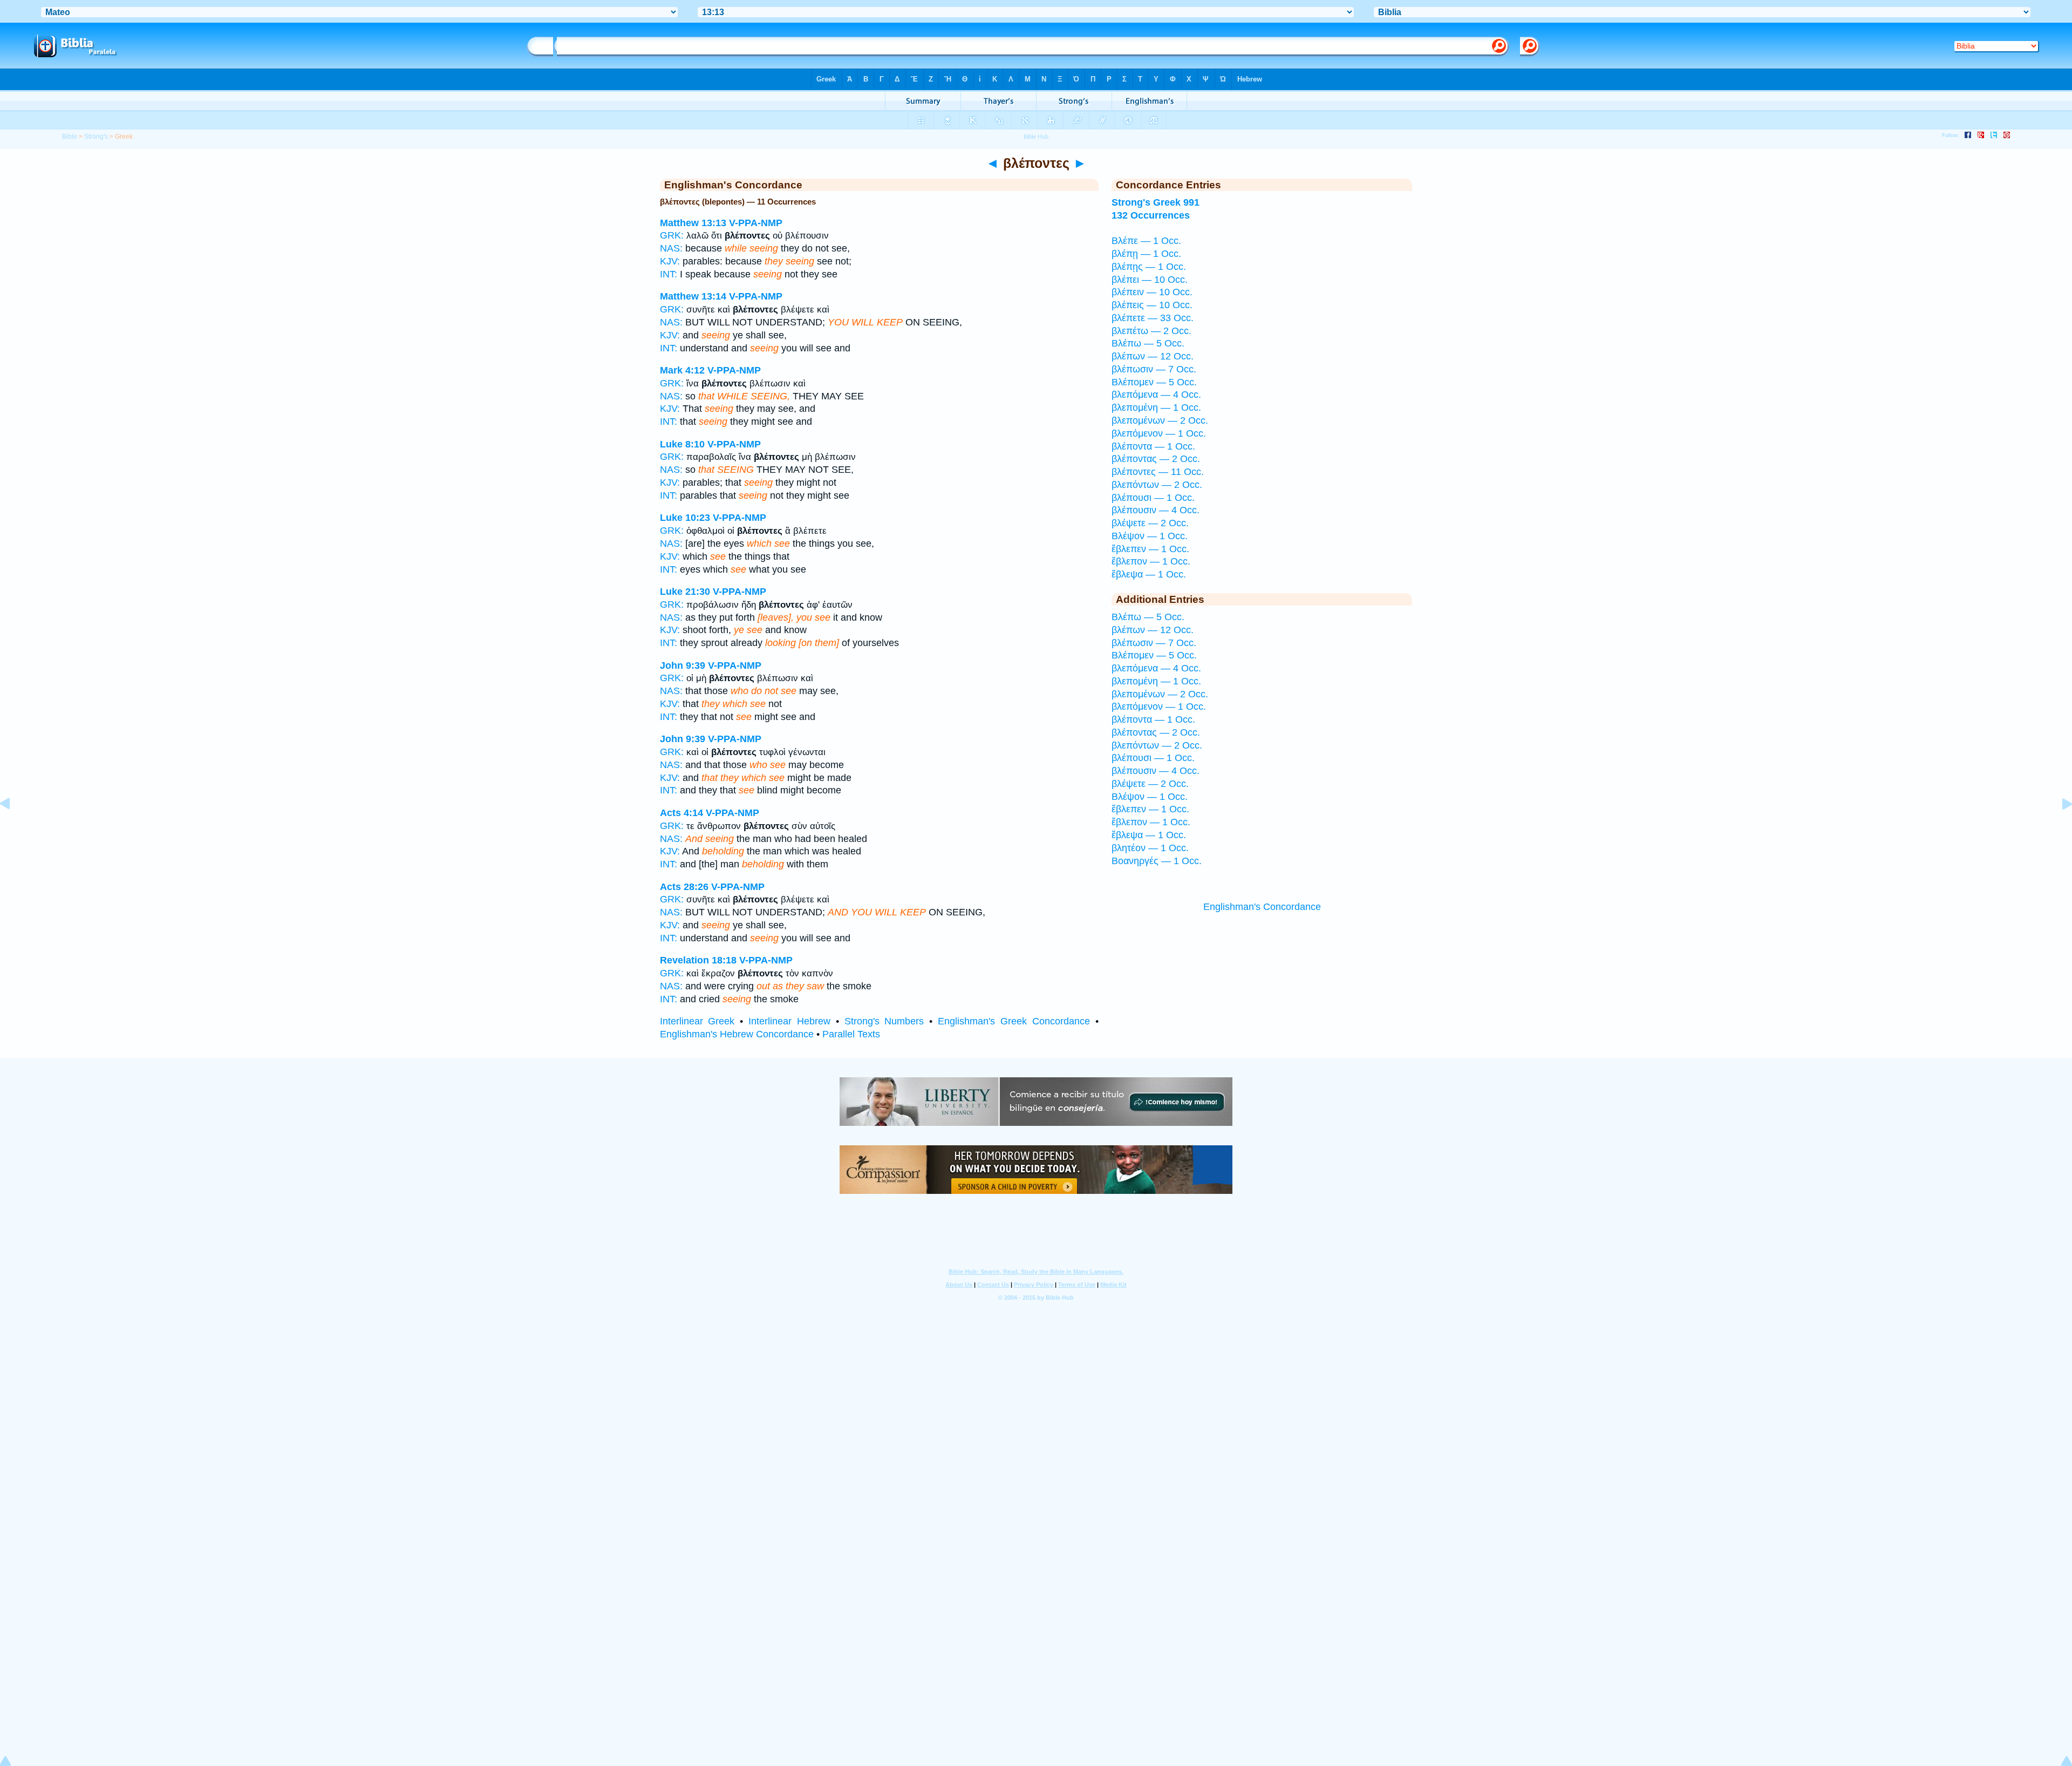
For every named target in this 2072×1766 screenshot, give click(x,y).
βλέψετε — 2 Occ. (1150, 523)
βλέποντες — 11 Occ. (1158, 472)
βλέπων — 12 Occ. (1153, 356)
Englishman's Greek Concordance (1014, 1021)
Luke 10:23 (685, 518)
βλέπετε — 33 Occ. (1153, 318)
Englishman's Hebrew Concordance (737, 1034)
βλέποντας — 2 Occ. (1156, 459)
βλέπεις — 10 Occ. (1152, 305)
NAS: (671, 248)
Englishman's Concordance (1262, 907)
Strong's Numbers (884, 1021)
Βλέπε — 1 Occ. (1146, 241)
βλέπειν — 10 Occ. (1152, 292)
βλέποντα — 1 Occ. (1153, 446)
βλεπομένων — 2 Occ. (1160, 420)
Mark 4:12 (682, 370)
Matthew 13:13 (693, 223)
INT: (669, 274)
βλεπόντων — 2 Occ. (1157, 485)
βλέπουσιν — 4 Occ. (1156, 510)
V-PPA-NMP (756, 223)
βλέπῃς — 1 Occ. (1149, 267)
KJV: (670, 261)
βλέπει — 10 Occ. (1150, 280)
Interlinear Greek (697, 1021)
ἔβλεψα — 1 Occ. (1149, 574)
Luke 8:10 (682, 444)
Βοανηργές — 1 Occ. (1157, 861)
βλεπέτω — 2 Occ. (1151, 331)
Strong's (96, 137)
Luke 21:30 (685, 592)
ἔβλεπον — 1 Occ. (1151, 561)
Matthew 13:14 (693, 296)
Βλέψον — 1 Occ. (1150, 536)
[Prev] (13, 828)
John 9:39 (683, 665)
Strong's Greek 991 (1156, 202)
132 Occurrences (1151, 215)
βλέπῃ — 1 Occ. (1146, 254)
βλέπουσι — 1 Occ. (1153, 498)
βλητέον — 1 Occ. (1150, 848)
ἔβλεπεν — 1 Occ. (1150, 549)
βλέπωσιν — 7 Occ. (1154, 369)
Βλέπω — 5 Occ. (1148, 343)
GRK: (672, 235)
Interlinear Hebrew (789, 1021)
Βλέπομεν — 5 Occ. (1154, 382)
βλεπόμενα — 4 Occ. (1156, 395)
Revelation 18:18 (698, 960)
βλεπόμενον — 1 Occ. (1159, 433)
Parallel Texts (851, 1034)
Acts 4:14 (681, 813)
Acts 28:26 (684, 887)
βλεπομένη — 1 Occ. (1156, 407)
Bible (70, 137)
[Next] (2059, 828)
